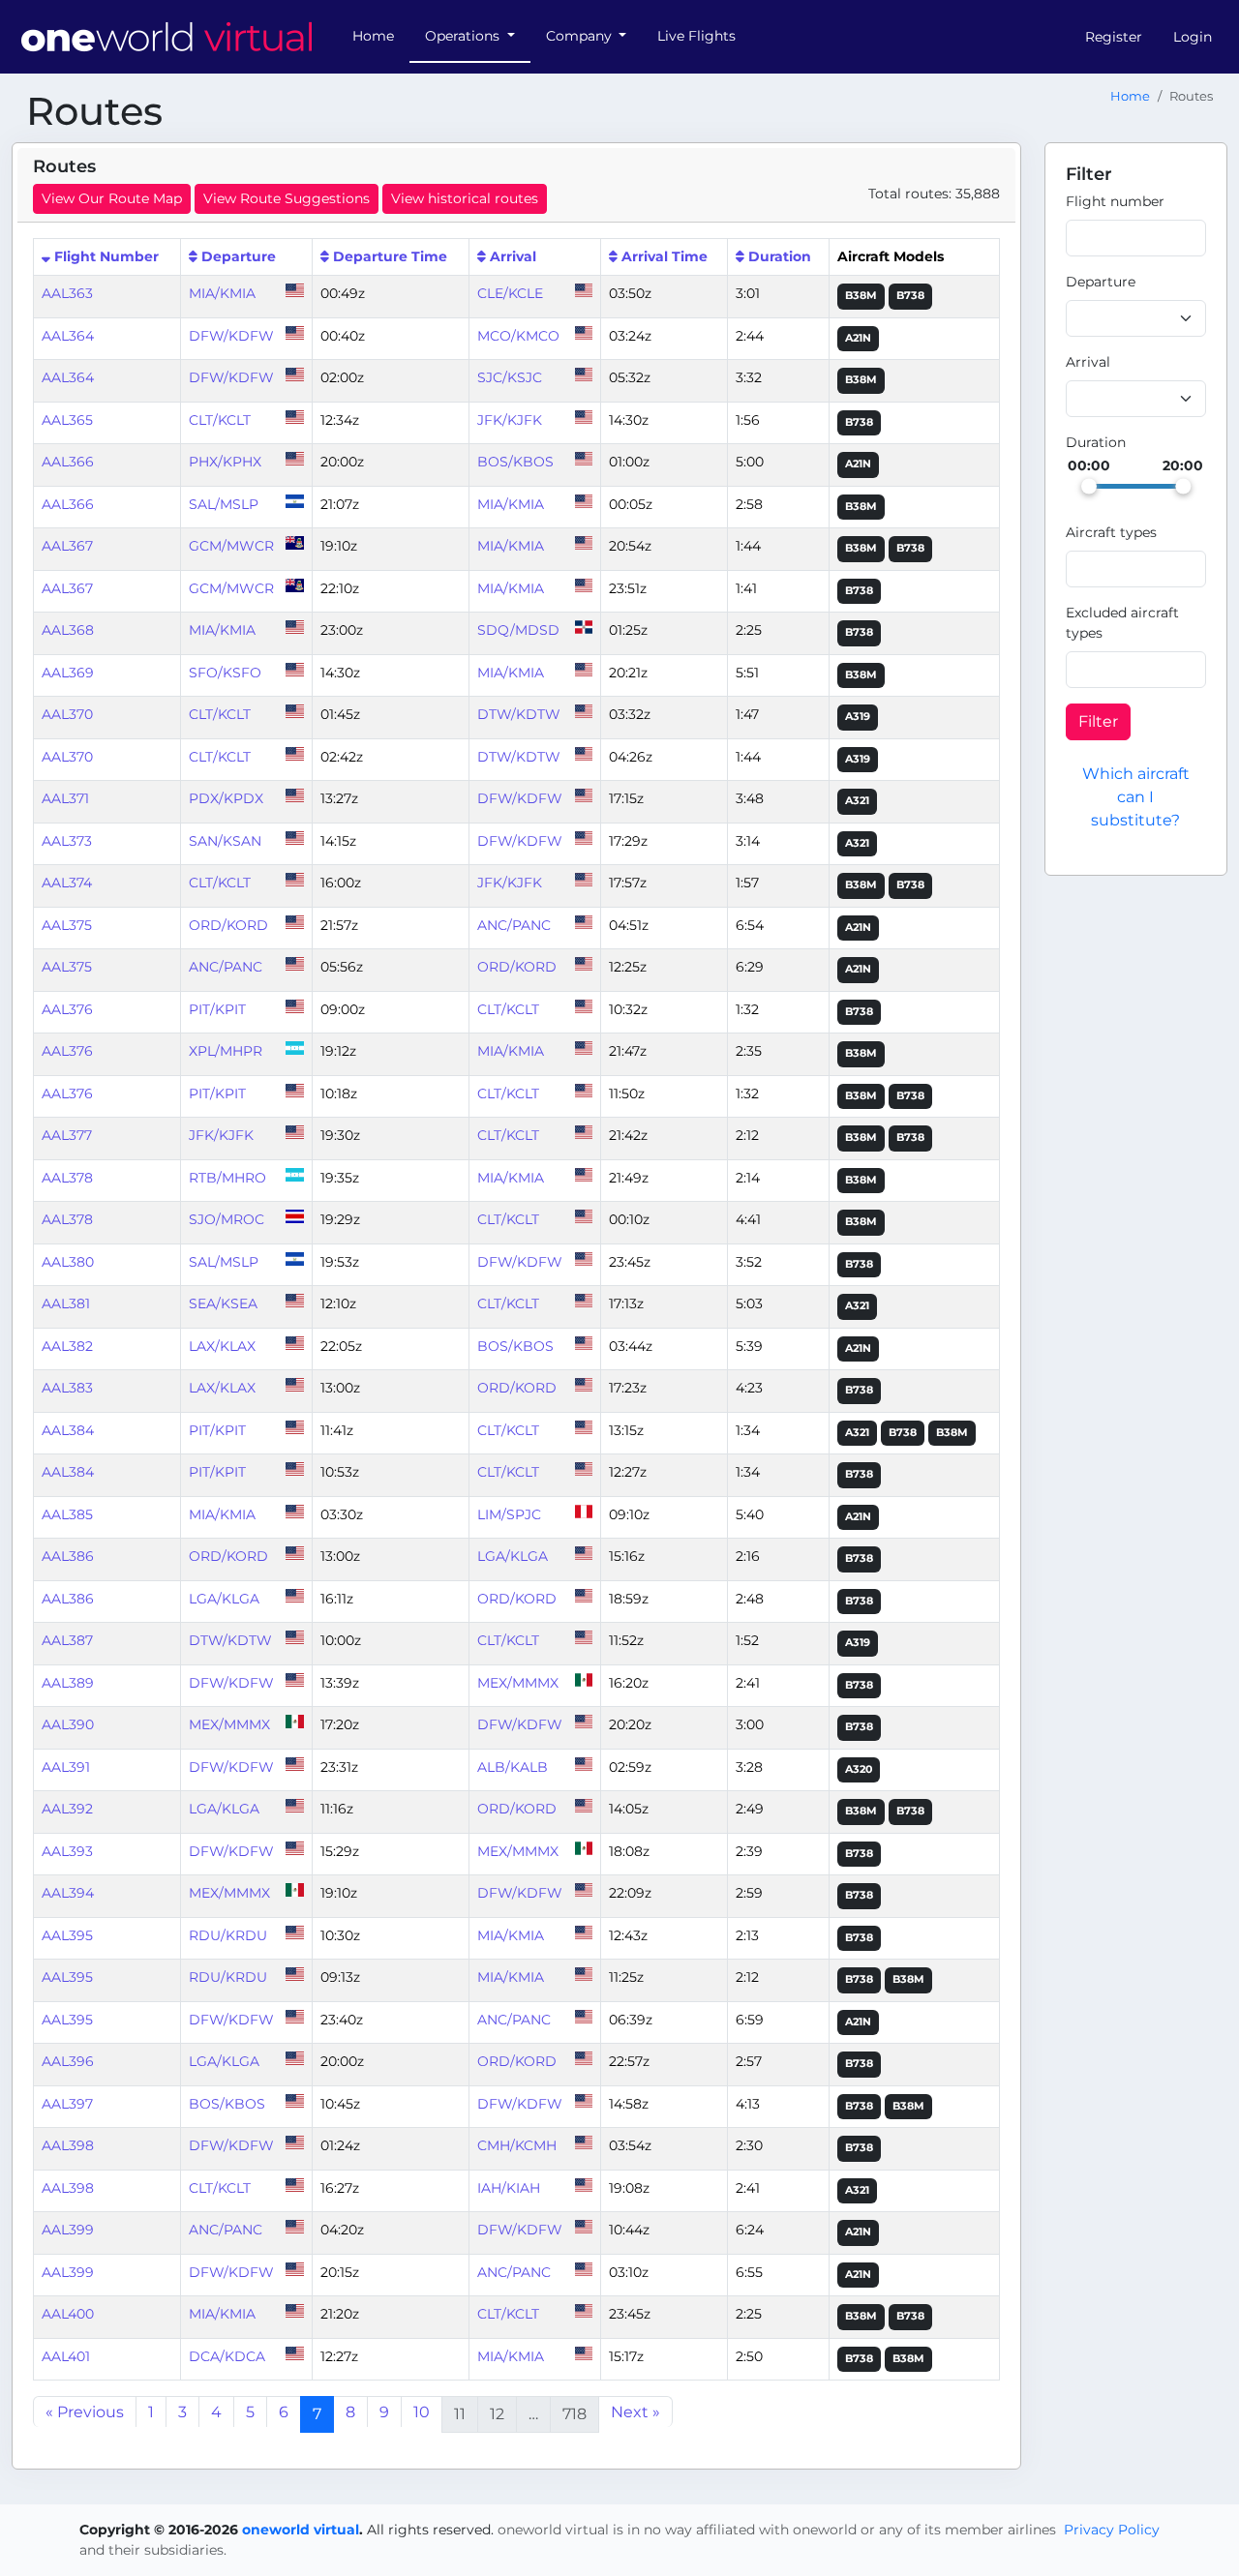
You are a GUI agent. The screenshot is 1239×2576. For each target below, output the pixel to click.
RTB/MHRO (227, 1178)
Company (581, 36)
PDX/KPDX (226, 798)
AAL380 (68, 1262)
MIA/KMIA (222, 293)
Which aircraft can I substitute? (1136, 797)
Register (1114, 37)
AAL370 (67, 714)
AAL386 (68, 1556)
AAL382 (67, 1346)
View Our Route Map (112, 198)
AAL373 (67, 841)
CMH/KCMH (517, 2145)
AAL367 (67, 546)
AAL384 (68, 1430)
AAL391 (66, 1767)
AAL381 (66, 1303)
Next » (635, 2412)
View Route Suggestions (287, 198)
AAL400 (68, 2314)
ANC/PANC (514, 925)
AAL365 (67, 420)
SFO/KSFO (225, 673)
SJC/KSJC (510, 377)
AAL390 (68, 1724)
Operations (464, 36)
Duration (780, 256)
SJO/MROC (227, 1219)
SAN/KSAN (225, 841)
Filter (1098, 721)
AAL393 (67, 1851)
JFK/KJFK (510, 420)
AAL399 (68, 2230)
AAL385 (67, 1514)
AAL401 (66, 2356)
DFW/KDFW (231, 336)
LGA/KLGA (513, 1556)
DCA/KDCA (227, 2356)
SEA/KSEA (223, 1303)
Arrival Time (665, 256)
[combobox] (1136, 318)
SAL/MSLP (224, 504)
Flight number (1115, 201)
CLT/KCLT (220, 420)
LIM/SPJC (509, 1514)
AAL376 (67, 1009)
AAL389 (68, 1683)
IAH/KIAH (509, 2188)
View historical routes (465, 198)
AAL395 (67, 1935)
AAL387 (67, 1640)
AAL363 (67, 293)
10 (422, 2412)
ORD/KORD (228, 925)
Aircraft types (1111, 532)
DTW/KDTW (519, 714)
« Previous (85, 2412)
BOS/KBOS (515, 462)
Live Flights (696, 36)
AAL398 (68, 2145)
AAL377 (67, 1135)
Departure (239, 256)
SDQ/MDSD (518, 630)
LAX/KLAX (222, 1346)
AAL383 (67, 1388)
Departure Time (390, 256)
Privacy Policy (1112, 2530)
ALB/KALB (513, 1767)
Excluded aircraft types (1122, 623)
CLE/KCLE (510, 293)
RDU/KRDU (228, 1935)
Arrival (513, 256)
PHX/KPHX (225, 462)
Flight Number (106, 256)
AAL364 (68, 336)
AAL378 (67, 1178)
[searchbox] (1084, 569)
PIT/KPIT (217, 1009)
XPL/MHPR (226, 1051)
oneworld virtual (301, 2530)
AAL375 (67, 925)
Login (1193, 37)
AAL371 (65, 798)
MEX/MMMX (518, 1683)
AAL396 (68, 2061)
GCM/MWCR (231, 546)
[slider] (1089, 486)
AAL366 (68, 462)
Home (373, 36)
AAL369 (68, 673)
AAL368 (68, 630)
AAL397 (67, 2104)
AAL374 (67, 883)
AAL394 (68, 1893)
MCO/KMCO (518, 336)
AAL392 (67, 1809)
